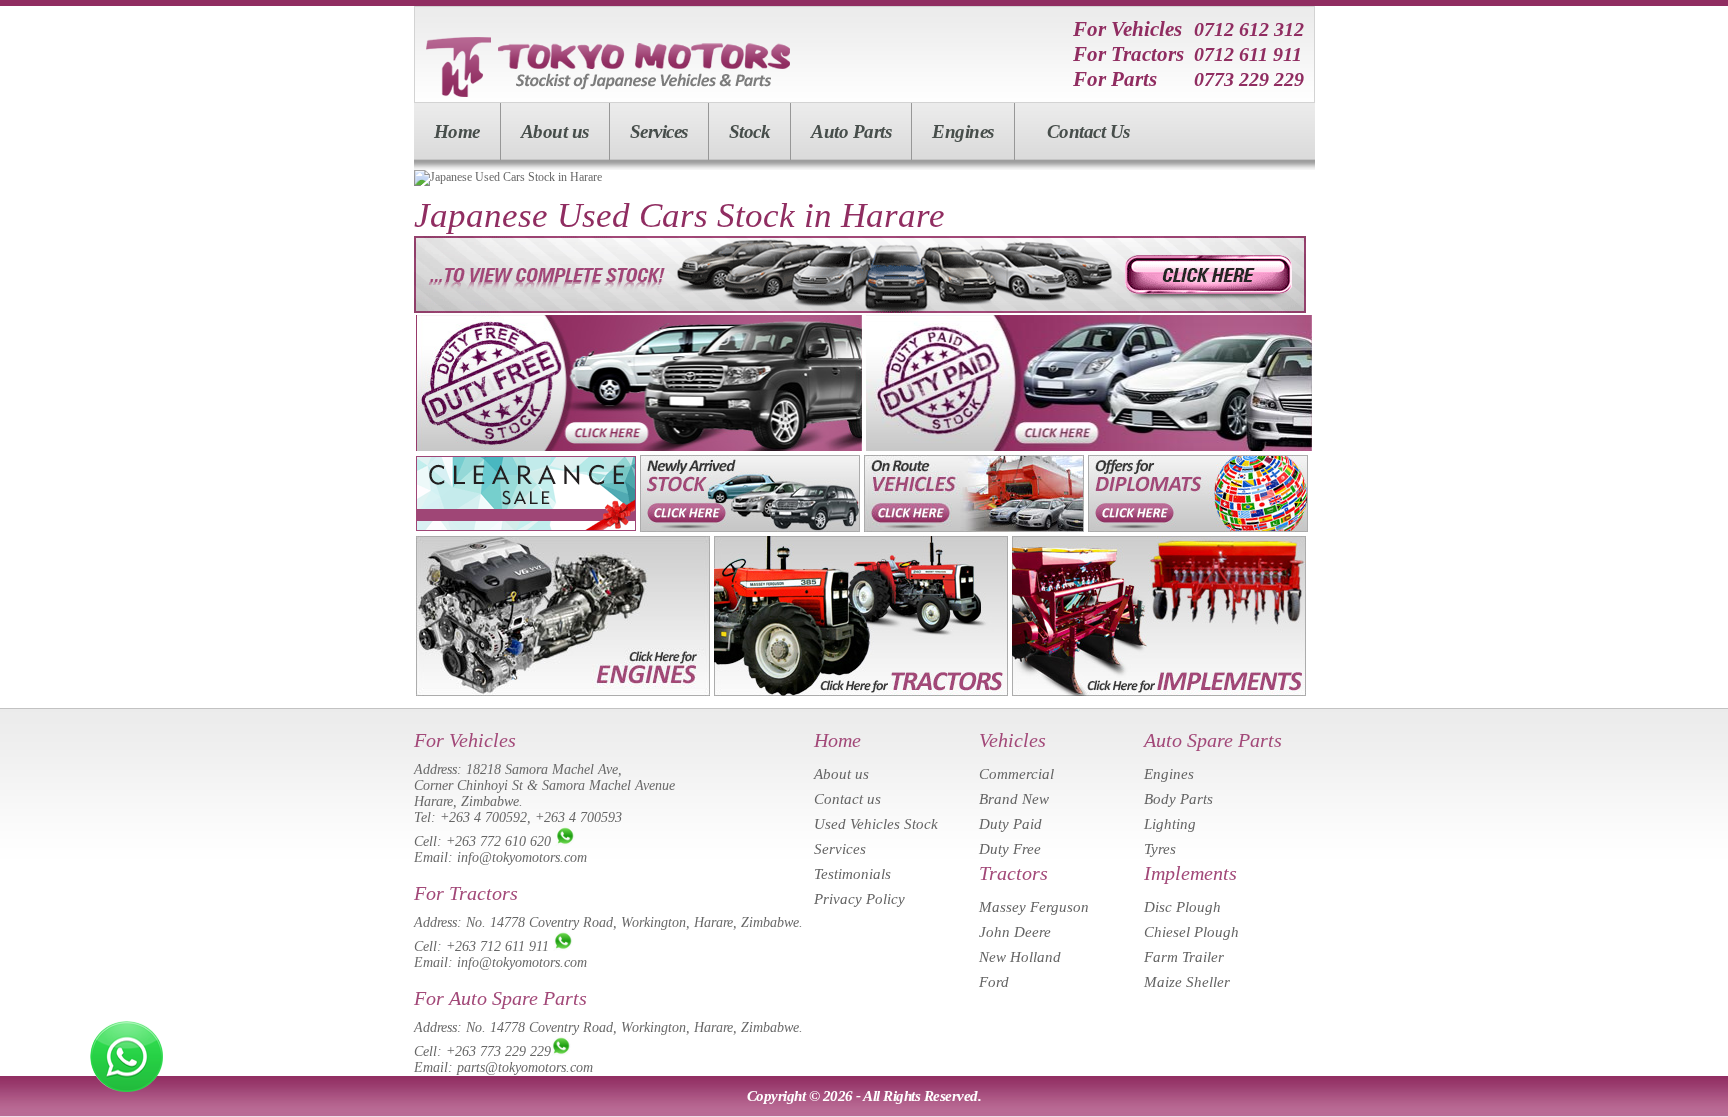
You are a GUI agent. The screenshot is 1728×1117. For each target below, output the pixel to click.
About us (555, 131)
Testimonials (852, 874)
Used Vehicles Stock (876, 824)
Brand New (1014, 799)
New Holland (1020, 957)
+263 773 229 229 (498, 1051)
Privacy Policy (859, 899)
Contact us (847, 799)
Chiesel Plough (1191, 932)
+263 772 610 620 (498, 841)
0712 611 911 (1248, 54)
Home (457, 131)
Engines (963, 131)
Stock (750, 131)
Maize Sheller (1187, 982)
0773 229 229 (1249, 79)
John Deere (1015, 932)
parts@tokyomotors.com (525, 1067)
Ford (994, 982)
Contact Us (1088, 131)
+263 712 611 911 (497, 946)
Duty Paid (1010, 824)
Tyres (1160, 849)
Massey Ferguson (1034, 907)
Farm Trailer (1184, 957)
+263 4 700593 (578, 817)
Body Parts (1178, 799)
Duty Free (1010, 849)
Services (659, 131)
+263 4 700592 (483, 817)
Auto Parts (851, 131)
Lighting (1170, 824)
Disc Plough (1182, 907)
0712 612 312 (1249, 29)
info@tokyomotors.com (522, 857)
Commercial (1016, 774)
